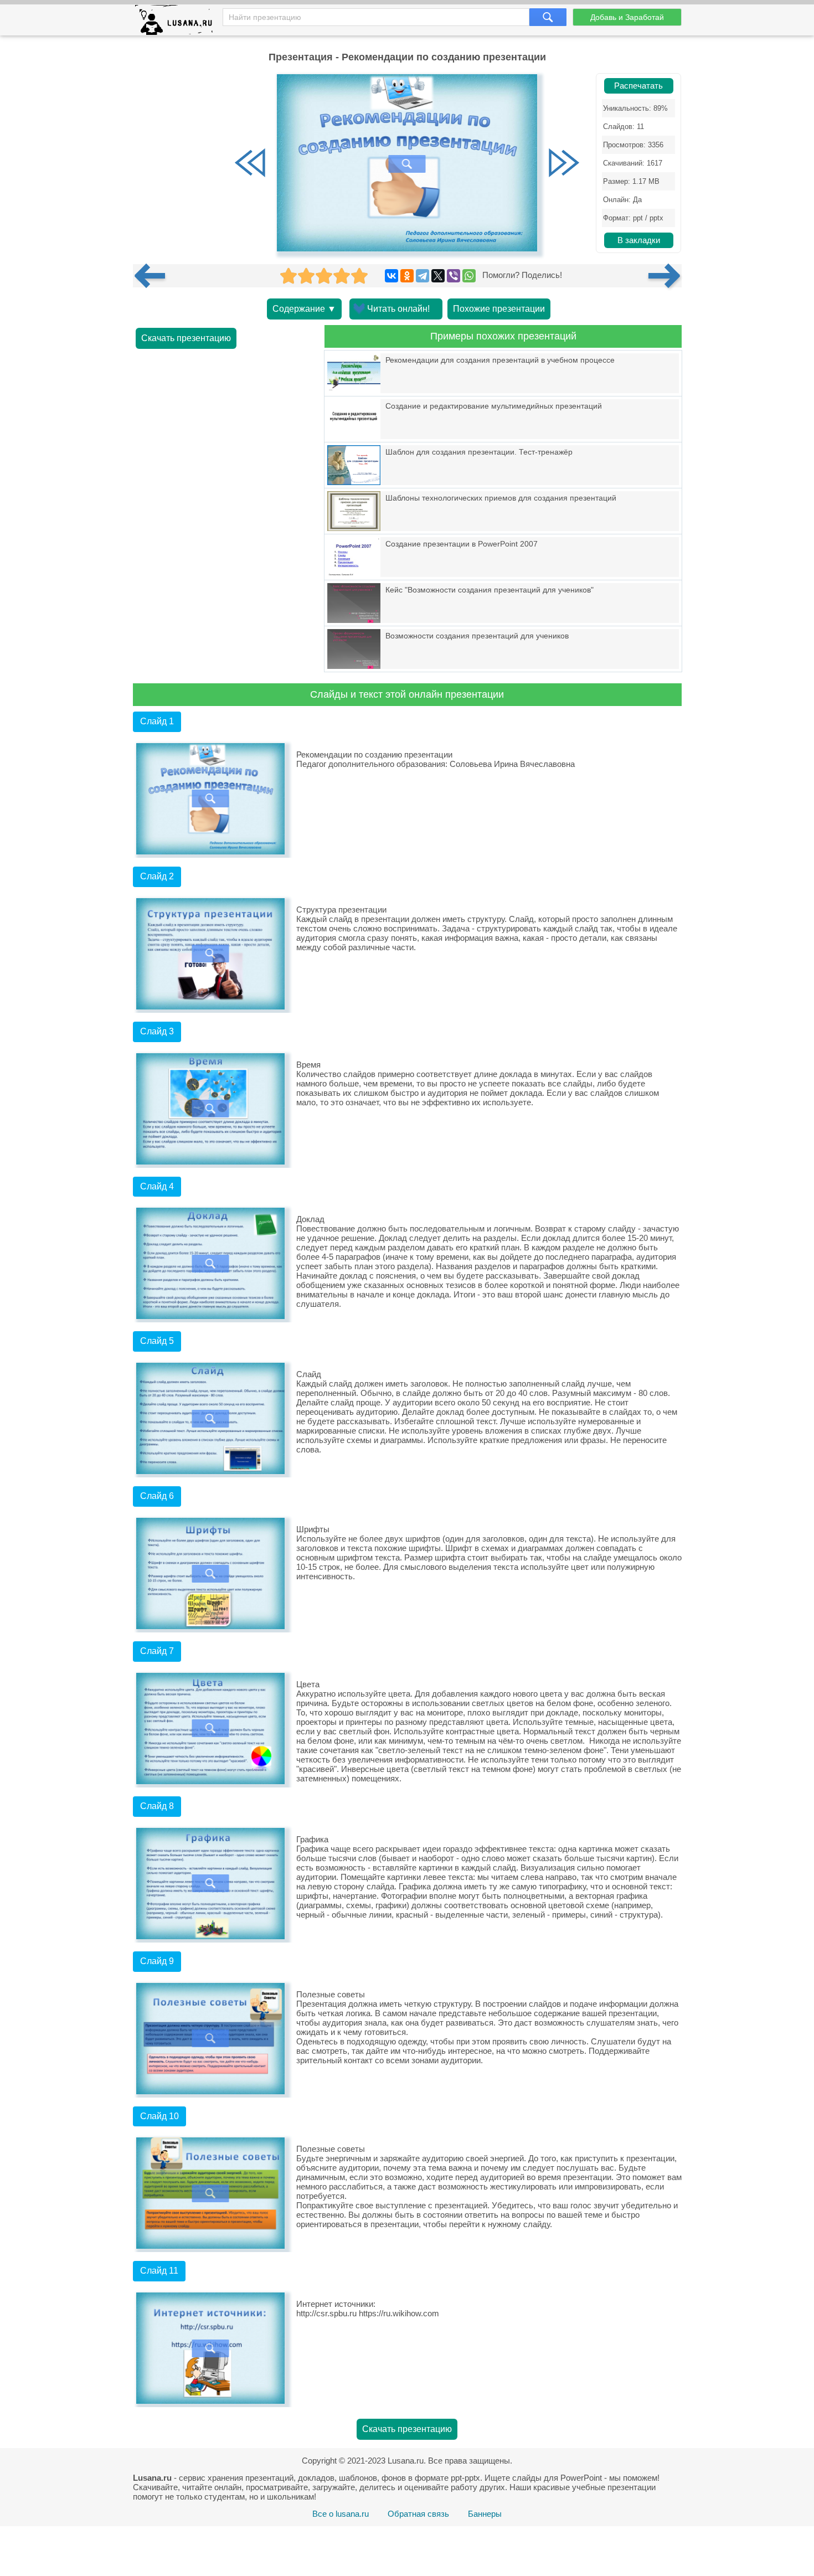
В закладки (639, 240)
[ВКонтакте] (391, 276)
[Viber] (454, 276)
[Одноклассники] (407, 276)
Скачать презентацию (186, 338)
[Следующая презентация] (665, 276)
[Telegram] (423, 276)
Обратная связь (418, 2514)
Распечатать (638, 86)
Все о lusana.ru (341, 2514)
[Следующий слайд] (564, 164)
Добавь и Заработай (627, 17)
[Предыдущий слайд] (250, 164)
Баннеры (485, 2514)
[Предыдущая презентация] (154, 276)
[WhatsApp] (469, 276)
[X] (438, 276)
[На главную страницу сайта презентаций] (178, 22)
